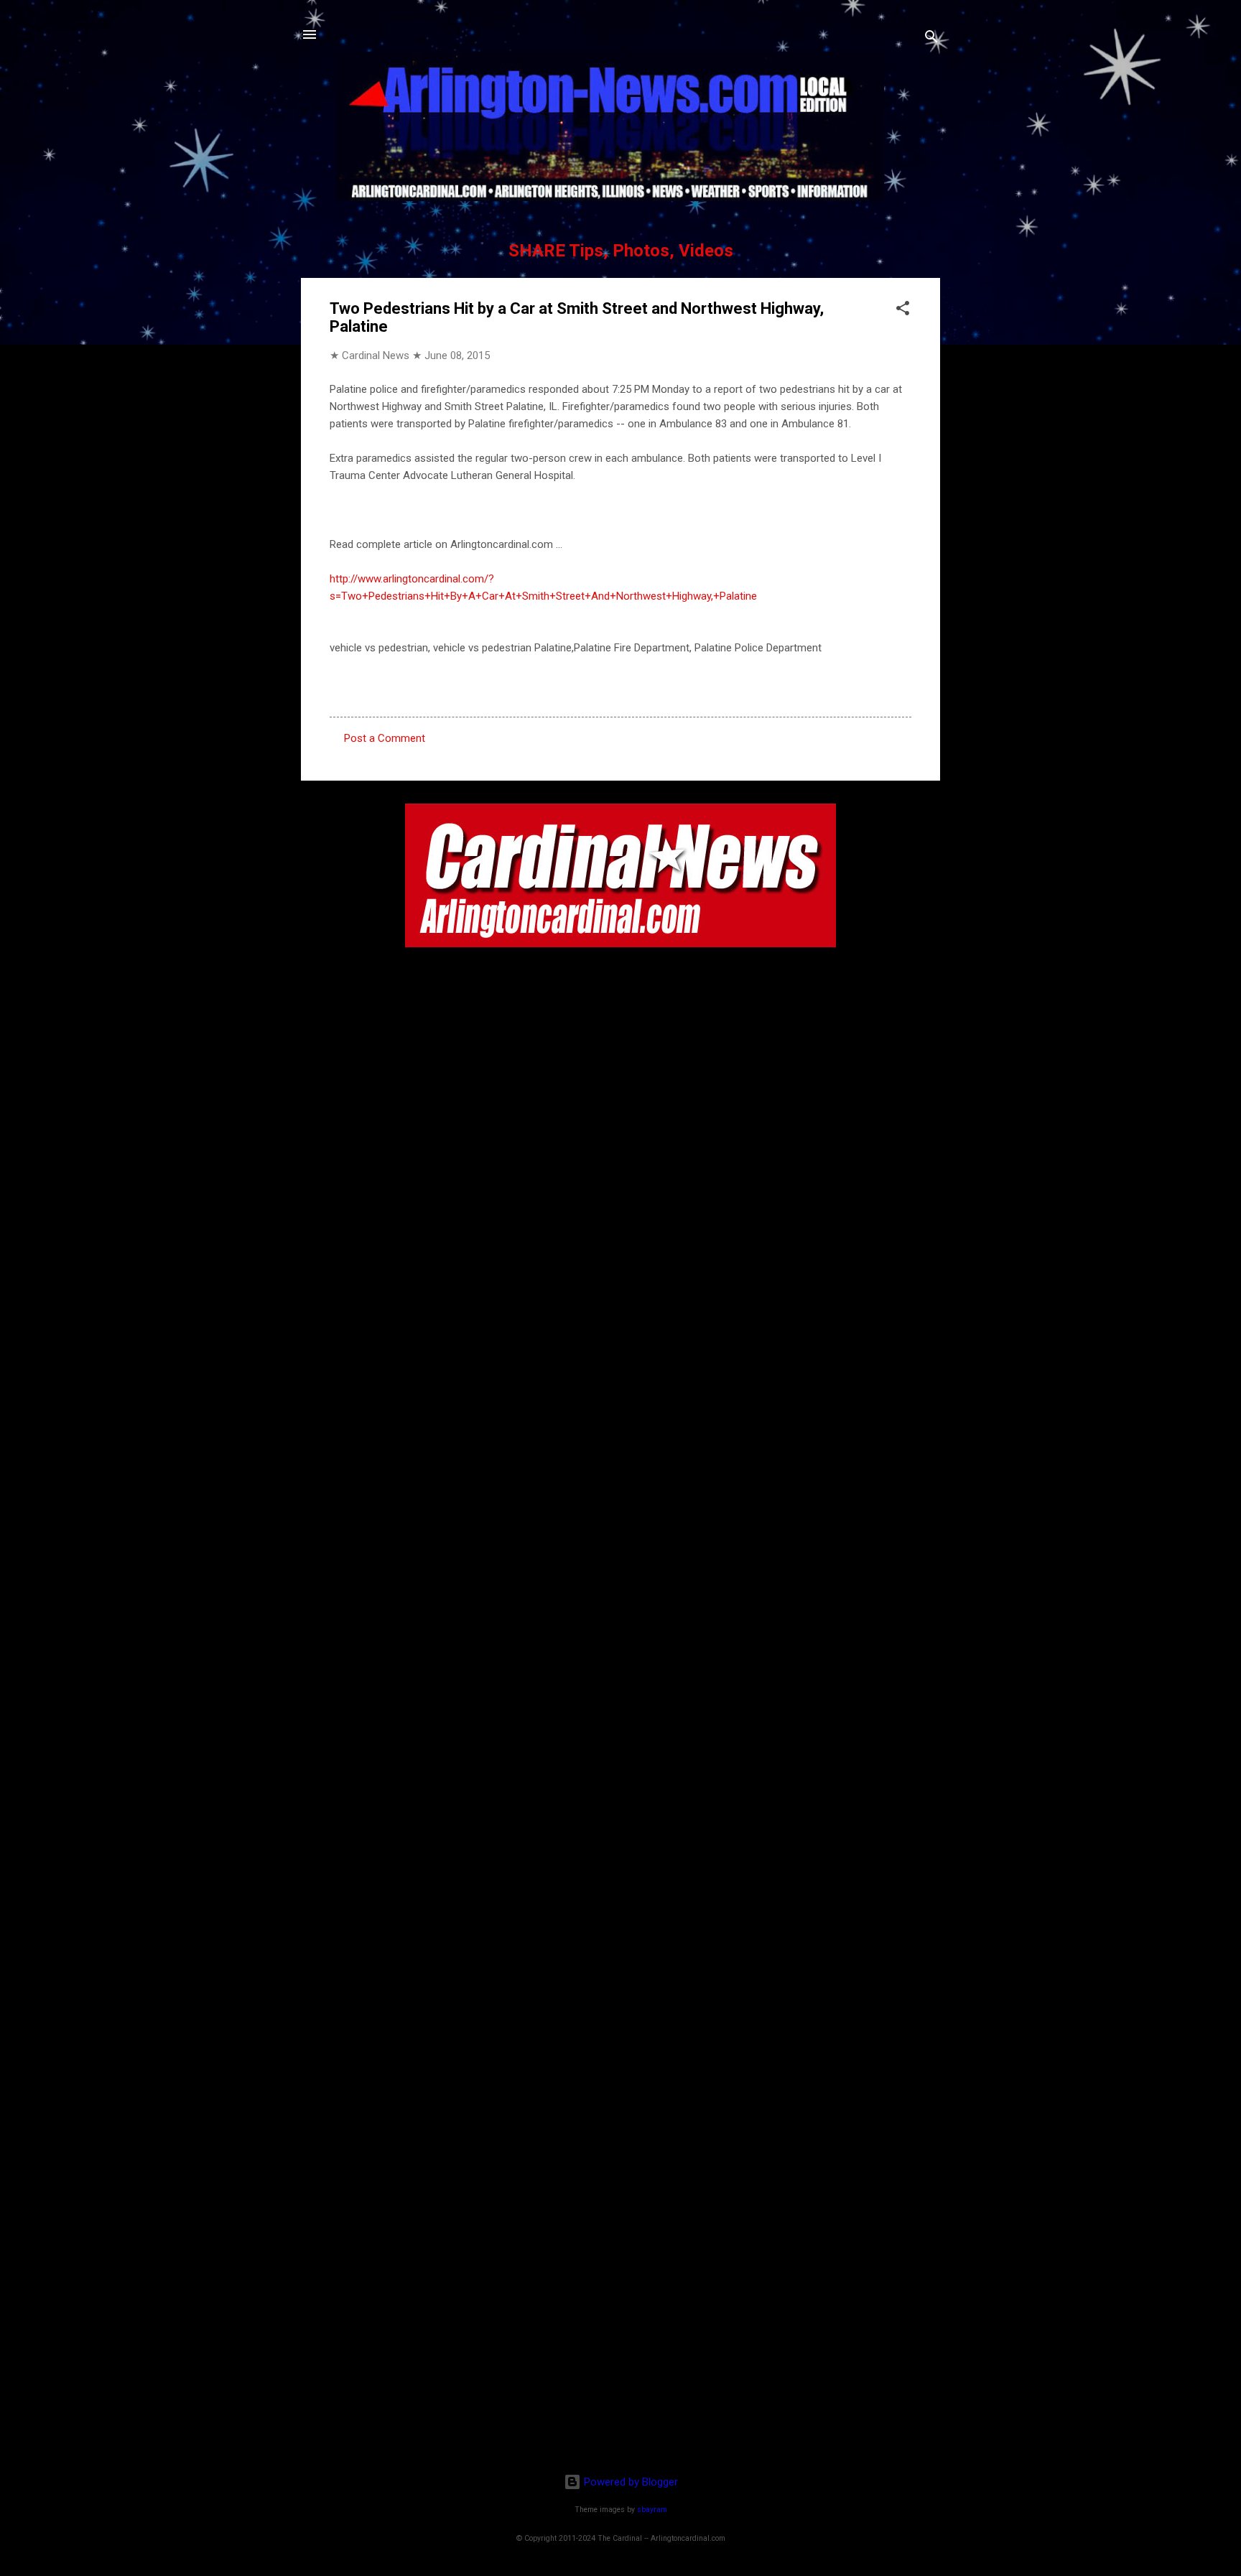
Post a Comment (385, 738)
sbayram (652, 2510)
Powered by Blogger (629, 2482)
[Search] (931, 39)
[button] (903, 311)
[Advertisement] (620, 2369)
